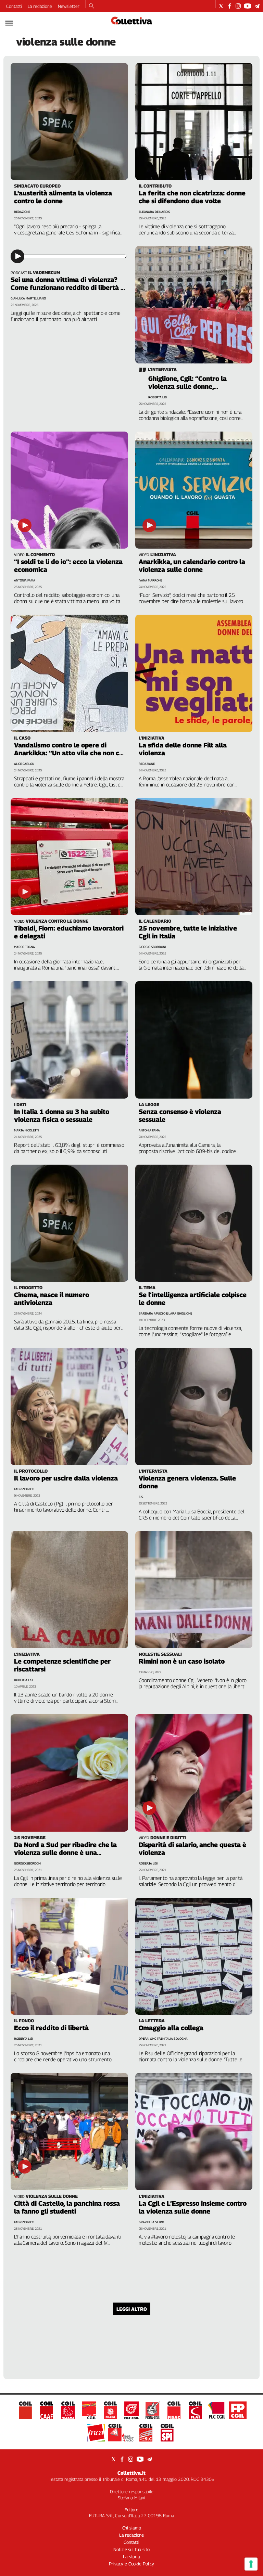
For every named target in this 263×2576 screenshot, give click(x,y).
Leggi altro (132, 2309)
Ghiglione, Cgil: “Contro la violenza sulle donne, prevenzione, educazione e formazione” (190, 390)
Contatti (14, 6)
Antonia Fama (25, 580)
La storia (131, 2556)
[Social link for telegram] (257, 6)
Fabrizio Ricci (24, 1489)
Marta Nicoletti (26, 1130)
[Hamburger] (9, 23)
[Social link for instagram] (238, 6)
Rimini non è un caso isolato (182, 1661)
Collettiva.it (131, 2473)
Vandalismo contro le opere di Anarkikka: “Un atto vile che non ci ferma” (67, 753)
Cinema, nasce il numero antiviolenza (52, 1299)
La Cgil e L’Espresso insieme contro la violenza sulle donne (193, 2207)
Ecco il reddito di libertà (51, 2028)
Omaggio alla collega (171, 2028)
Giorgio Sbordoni (152, 947)
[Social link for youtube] (248, 6)
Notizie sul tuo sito (131, 2549)
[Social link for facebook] (230, 6)
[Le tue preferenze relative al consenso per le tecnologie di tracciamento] (251, 2564)
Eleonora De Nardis (154, 212)
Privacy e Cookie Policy (131, 2564)
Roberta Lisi (158, 397)
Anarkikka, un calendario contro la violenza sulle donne (192, 566)
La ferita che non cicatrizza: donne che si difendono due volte (192, 197)
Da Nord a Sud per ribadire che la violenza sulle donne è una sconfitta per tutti (65, 1853)
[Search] (92, 7)
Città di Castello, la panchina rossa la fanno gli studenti (67, 2207)
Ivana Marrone (151, 580)
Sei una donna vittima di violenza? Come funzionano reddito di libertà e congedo (67, 287)
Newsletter (69, 6)
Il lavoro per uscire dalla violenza (66, 1478)
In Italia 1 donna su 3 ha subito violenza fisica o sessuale (62, 1116)
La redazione (40, 6)
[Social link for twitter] (221, 6)
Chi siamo (132, 2528)
